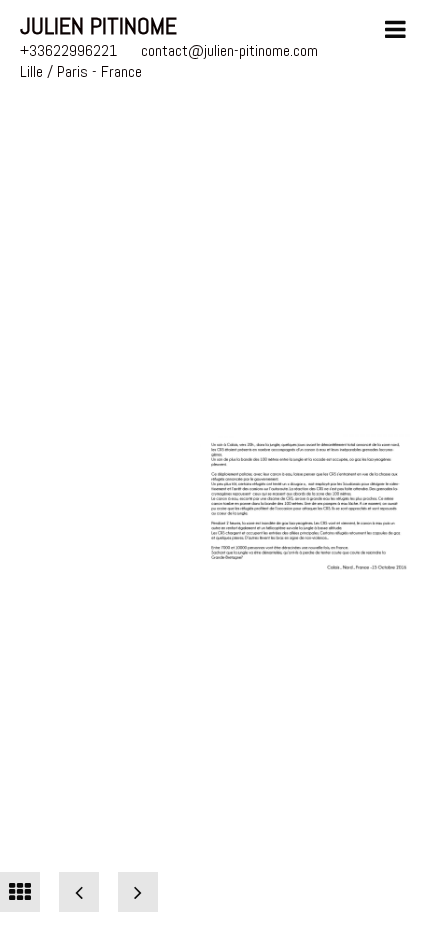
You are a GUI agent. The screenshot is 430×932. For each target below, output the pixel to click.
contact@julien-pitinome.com (229, 50)
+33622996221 (68, 50)
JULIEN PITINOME (98, 25)
